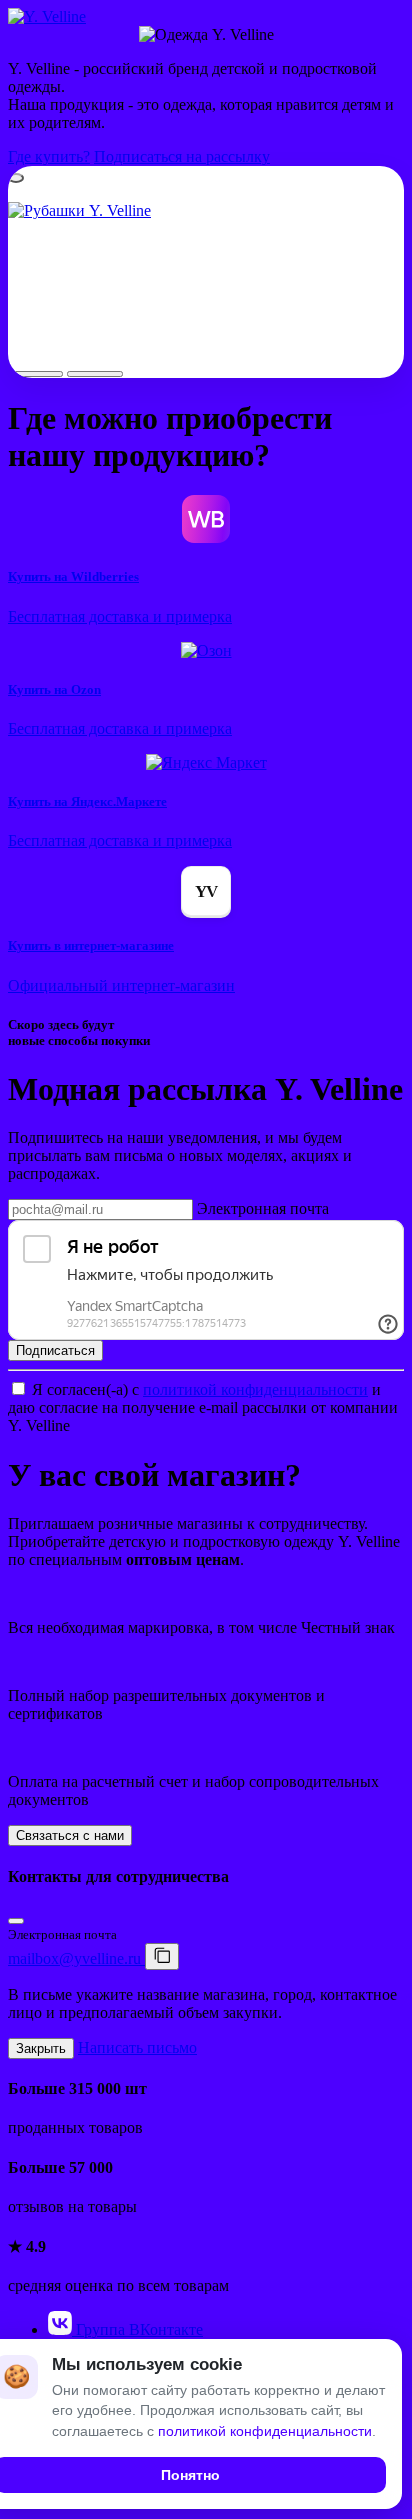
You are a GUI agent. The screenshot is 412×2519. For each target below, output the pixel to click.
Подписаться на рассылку (182, 156)
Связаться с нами (70, 1835)
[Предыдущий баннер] (35, 374)
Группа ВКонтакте (137, 2329)
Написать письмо (137, 2047)
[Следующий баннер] (94, 374)
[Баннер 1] (16, 178)
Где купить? (49, 156)
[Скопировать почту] (162, 1956)
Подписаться (55, 1350)
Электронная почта (263, 1208)
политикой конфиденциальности (255, 1389)
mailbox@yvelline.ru (76, 1958)
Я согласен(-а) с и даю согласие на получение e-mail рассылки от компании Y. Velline (203, 1407)
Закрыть (41, 2048)
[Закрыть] (16, 1921)
